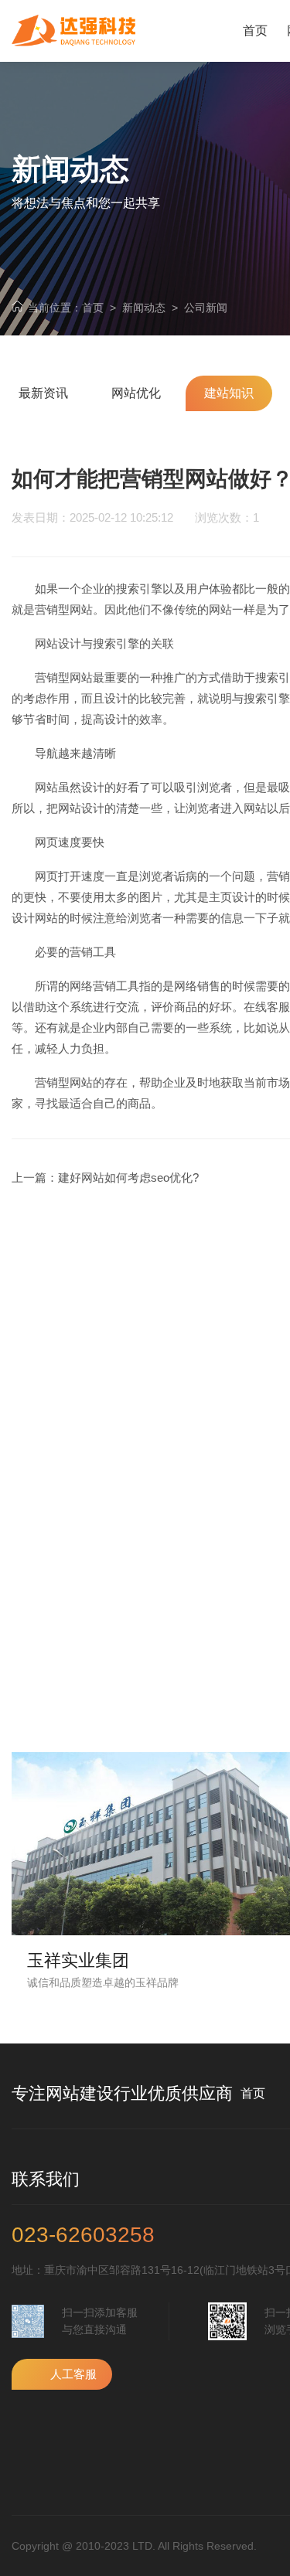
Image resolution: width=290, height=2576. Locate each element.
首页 (93, 308)
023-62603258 (83, 2235)
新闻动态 (144, 308)
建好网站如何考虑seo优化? (128, 1177)
